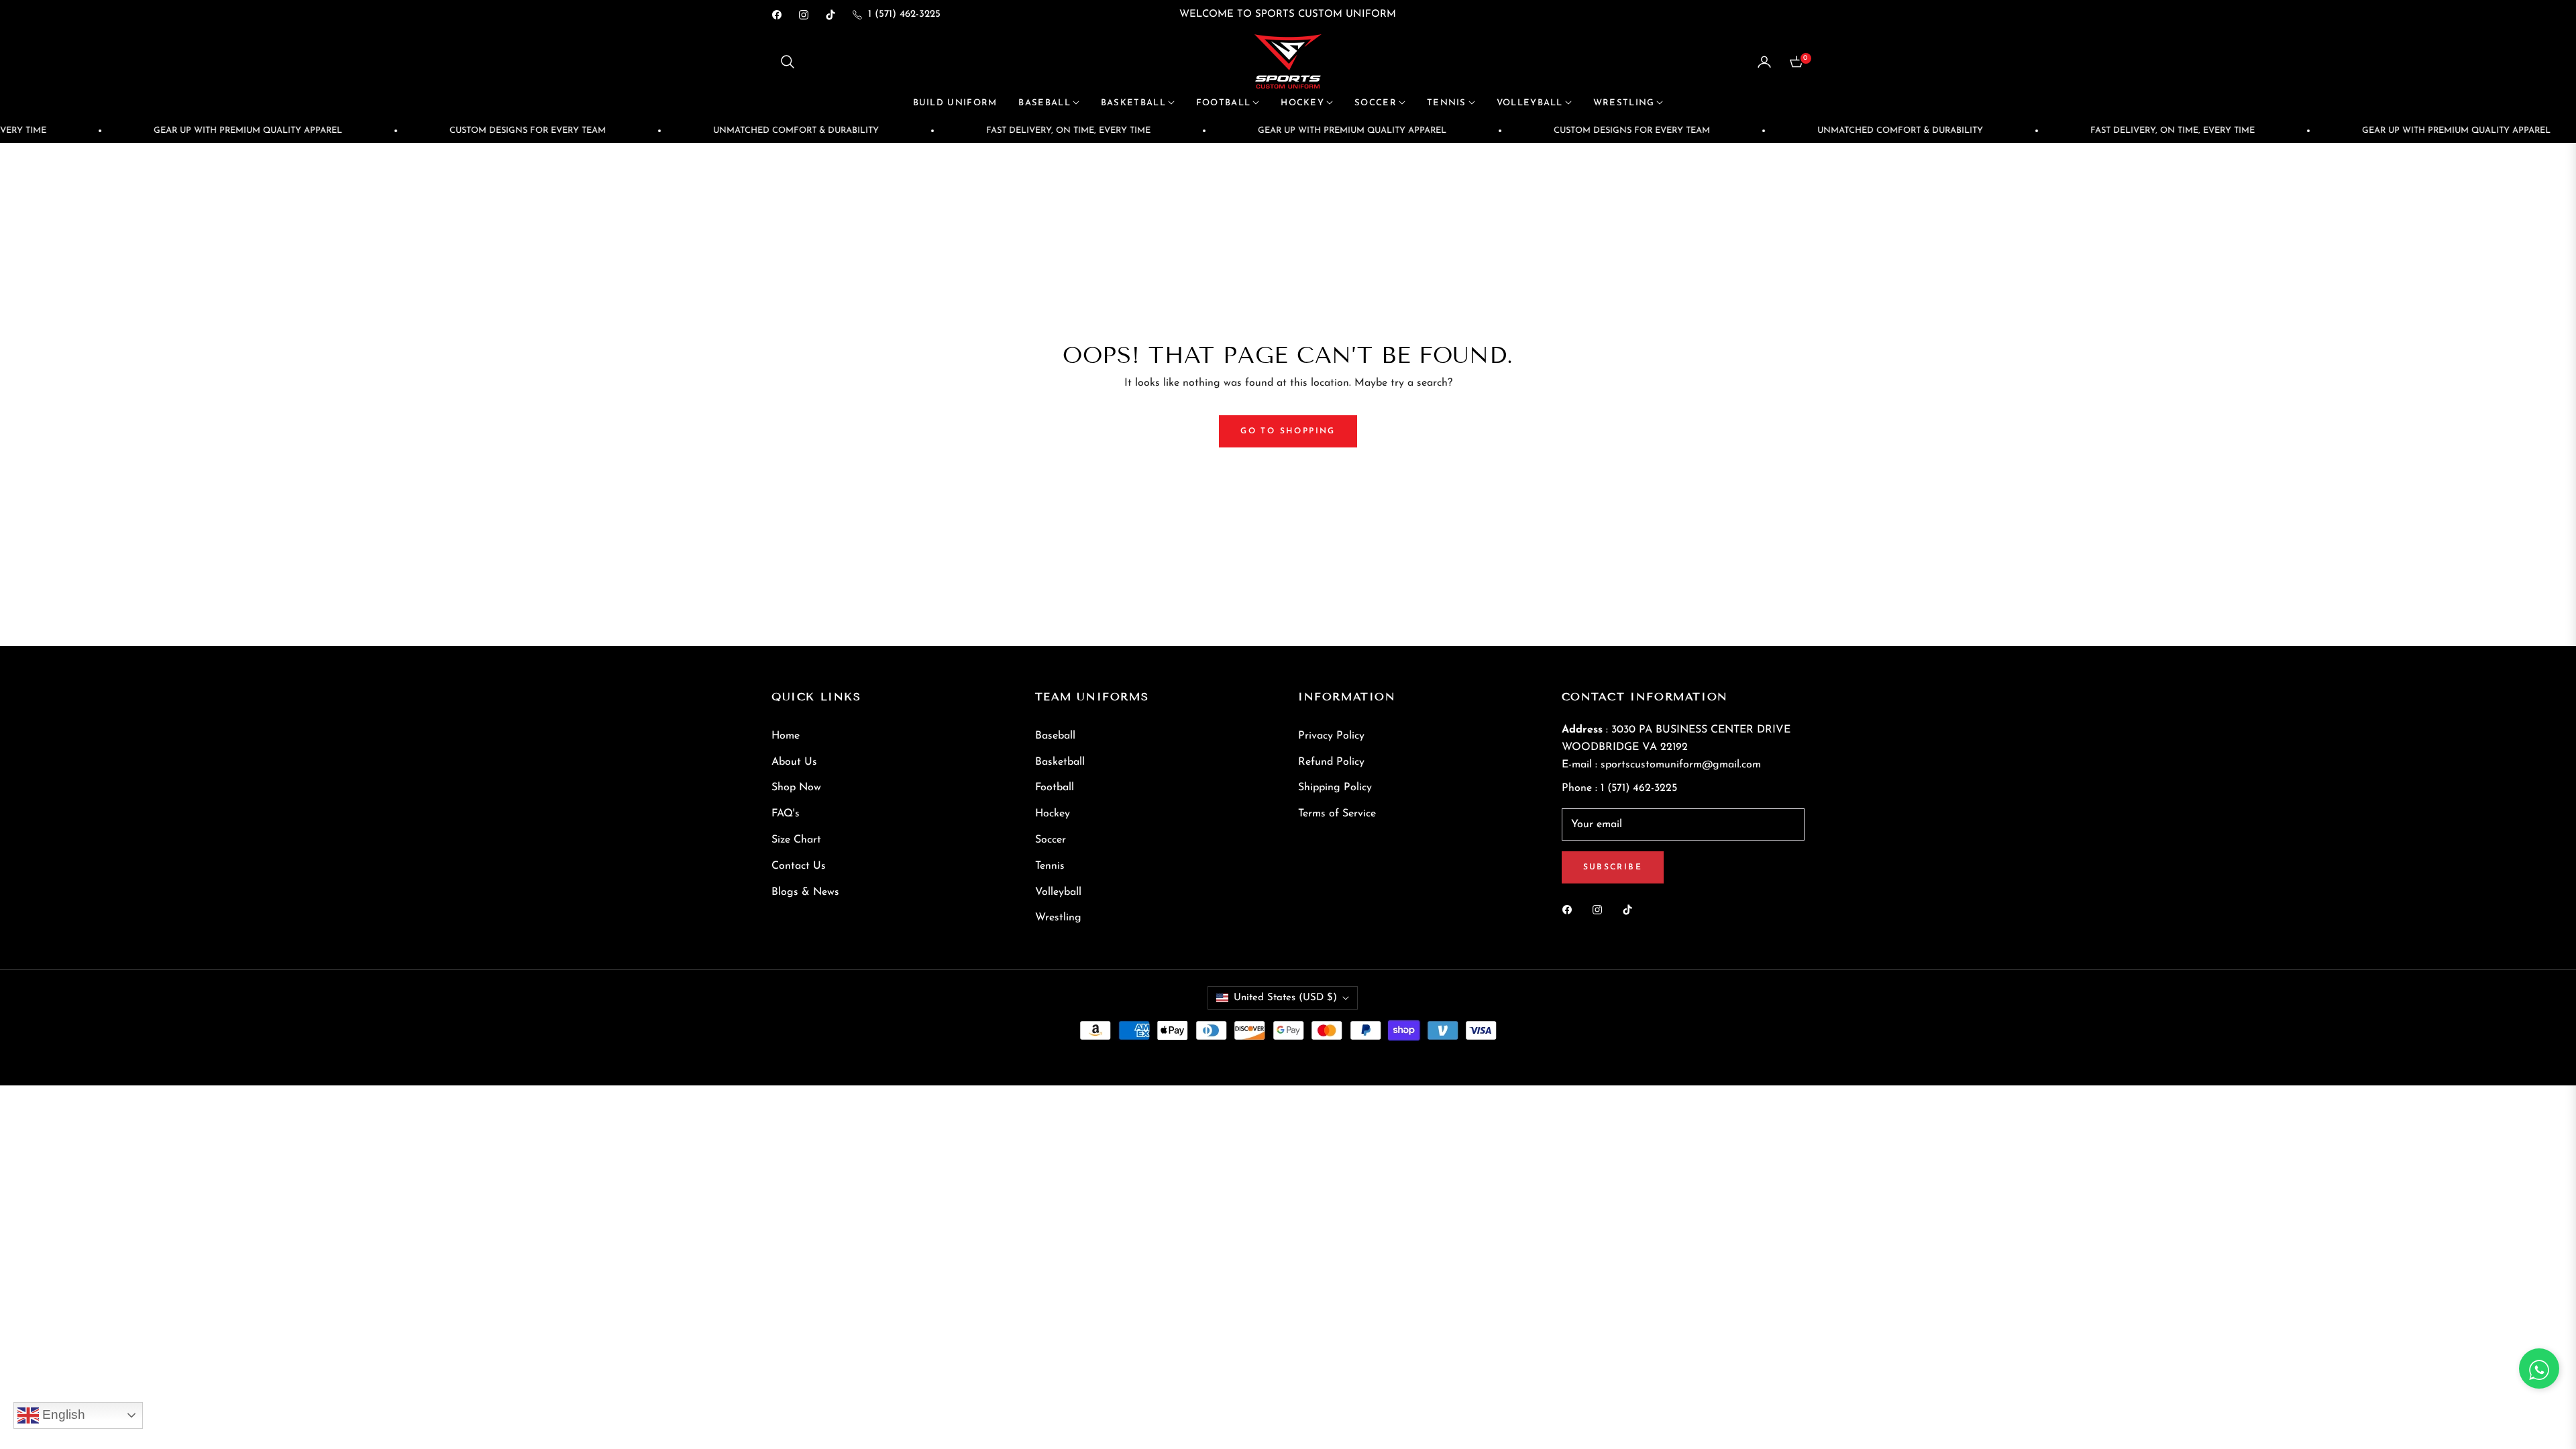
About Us (794, 762)
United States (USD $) (1285, 998)
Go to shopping (1288, 431)
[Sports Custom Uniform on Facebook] (1570, 909)
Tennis (1050, 866)
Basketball (1060, 762)
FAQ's (786, 814)
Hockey (1053, 814)
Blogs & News (805, 892)
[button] (788, 62)
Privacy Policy (1331, 736)
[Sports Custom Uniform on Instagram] (1601, 909)
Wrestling (1058, 918)
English (62, 1414)
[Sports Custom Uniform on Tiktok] (1631, 909)
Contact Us (799, 866)
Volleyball (1058, 892)
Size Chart (796, 840)
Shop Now (796, 788)
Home (786, 736)
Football (1055, 788)
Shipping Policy (1335, 788)
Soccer (1051, 840)
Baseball (1055, 736)
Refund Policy (1331, 762)
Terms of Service (1337, 814)
